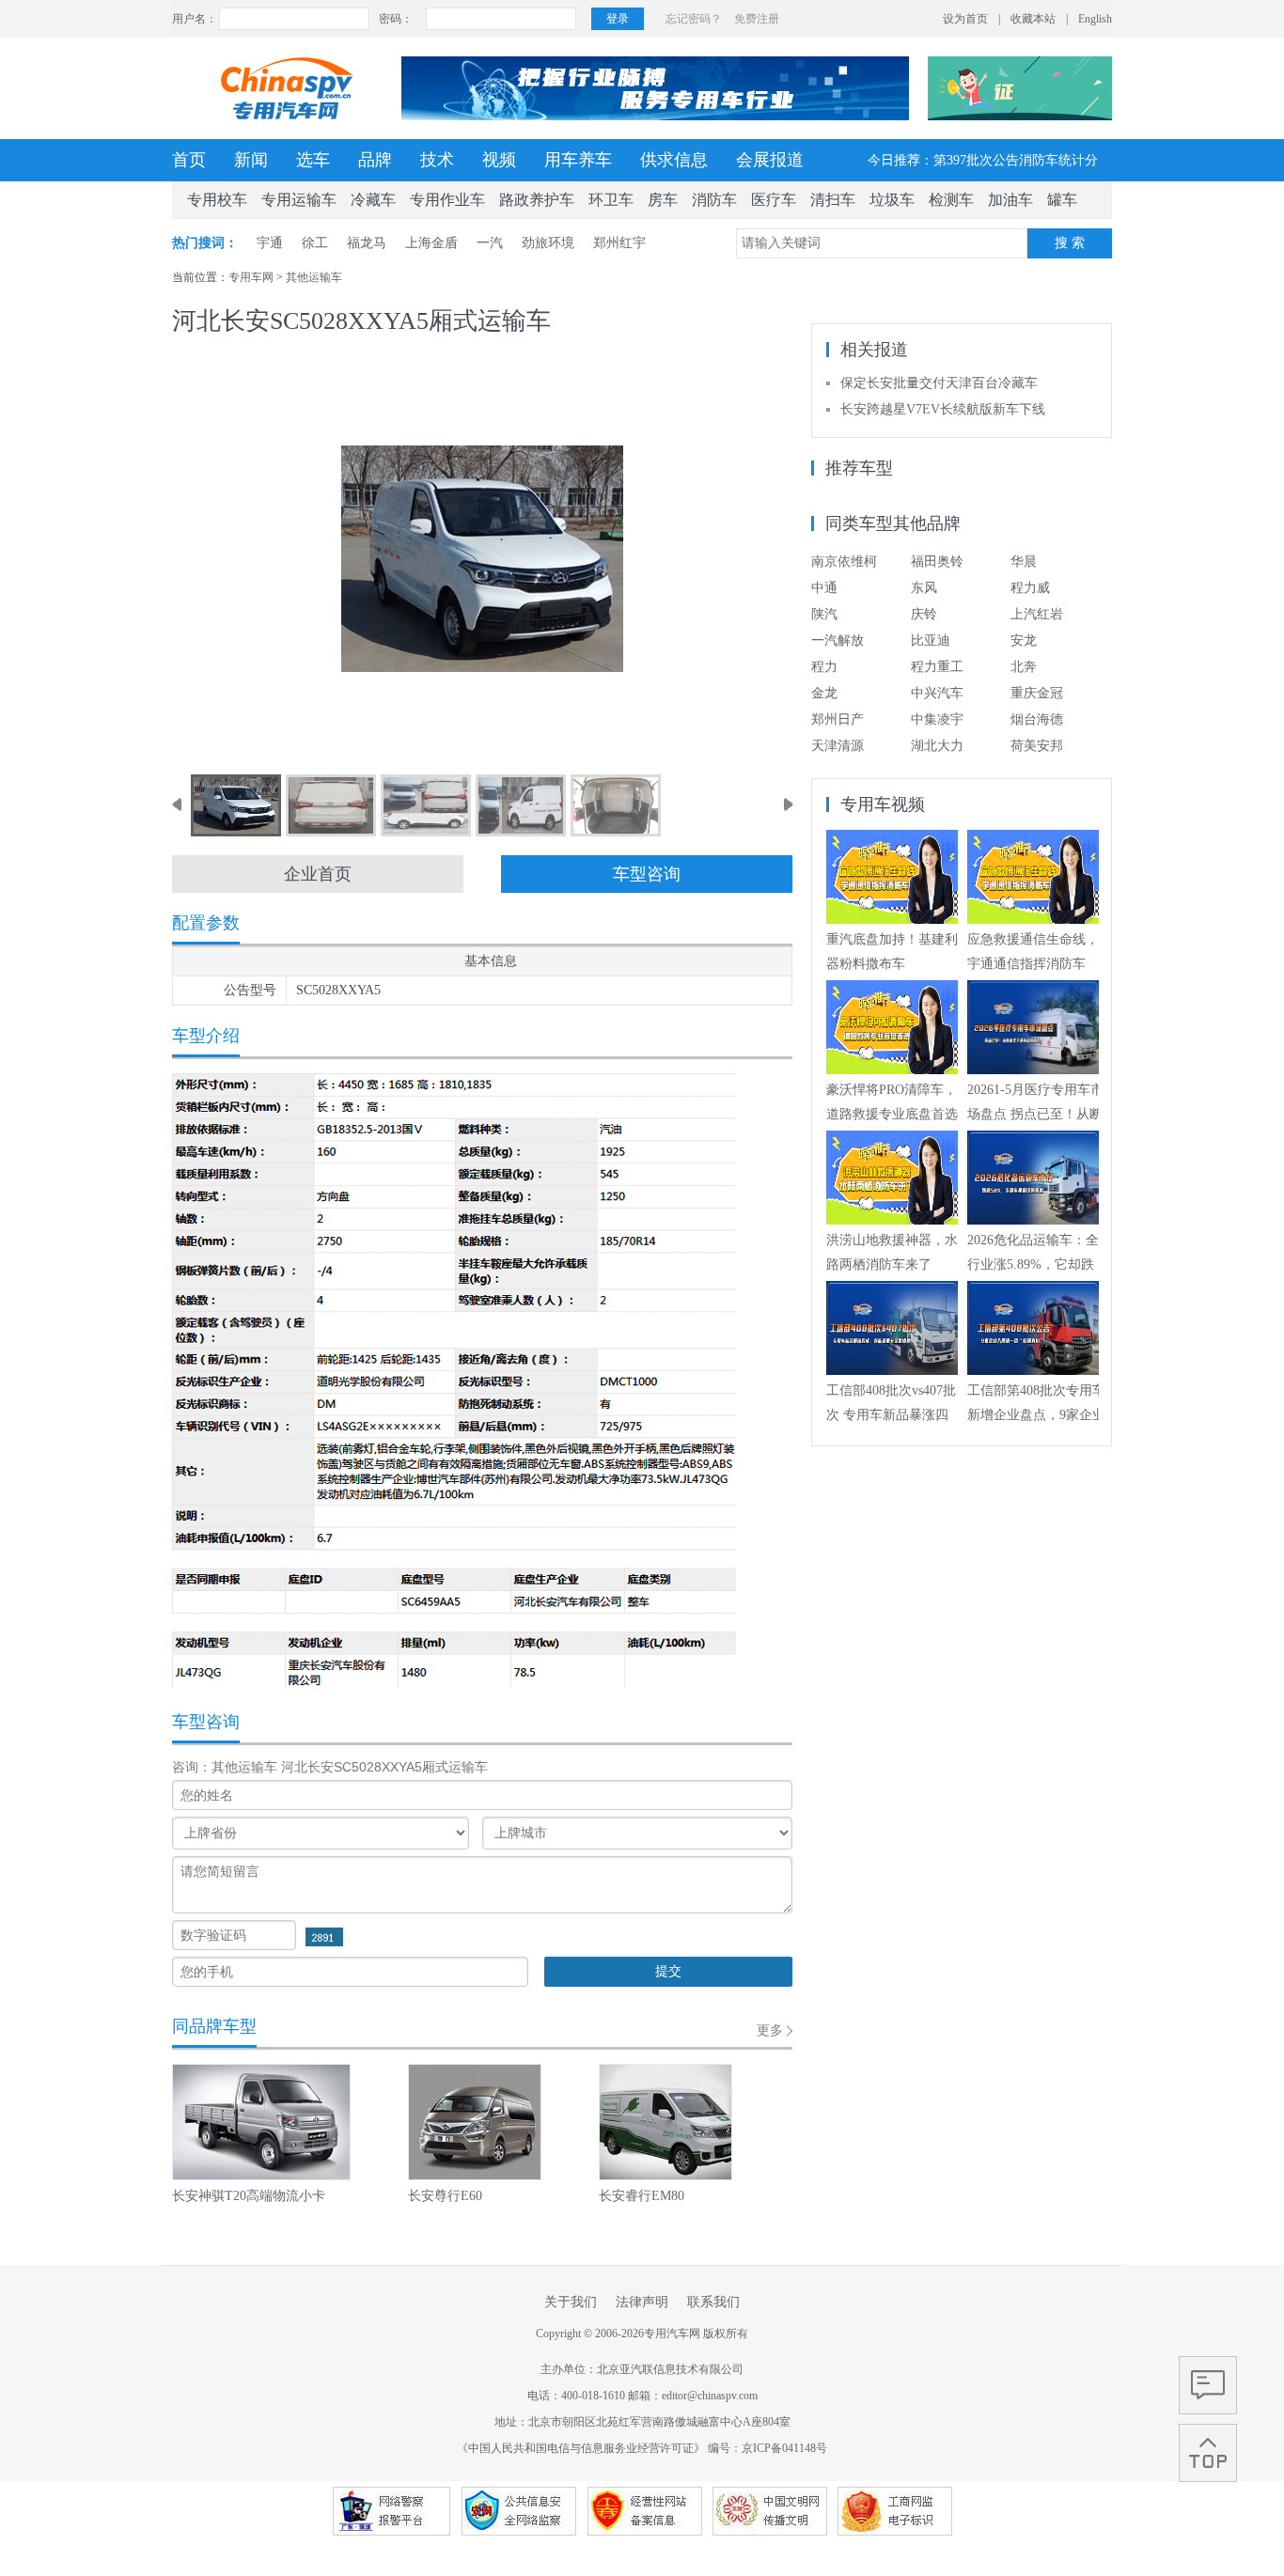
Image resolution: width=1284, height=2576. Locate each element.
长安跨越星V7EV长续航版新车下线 (943, 409)
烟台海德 (1037, 719)
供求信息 (674, 160)
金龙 (824, 693)
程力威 (1030, 588)
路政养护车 (537, 200)
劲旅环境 (548, 243)
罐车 (1062, 200)
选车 (313, 160)
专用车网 (251, 277)
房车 (663, 200)
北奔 (1024, 667)
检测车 (951, 200)
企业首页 (318, 874)
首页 (189, 160)
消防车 (714, 200)
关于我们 (571, 2302)
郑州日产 (838, 719)
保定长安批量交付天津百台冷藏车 (939, 383)
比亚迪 (931, 640)
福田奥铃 (937, 562)
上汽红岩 (1037, 614)
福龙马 (367, 243)
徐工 (315, 243)
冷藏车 (373, 200)
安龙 (1024, 640)
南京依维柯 (844, 562)
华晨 (1024, 562)
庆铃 (924, 614)
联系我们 (713, 2302)
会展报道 (770, 160)
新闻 (251, 160)
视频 (499, 160)
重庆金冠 (1037, 693)
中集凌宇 (937, 719)
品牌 (375, 160)
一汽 (490, 243)
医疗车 (774, 200)
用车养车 (578, 160)
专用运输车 (299, 200)
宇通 (270, 243)
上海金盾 (431, 243)
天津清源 (838, 746)
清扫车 (833, 200)
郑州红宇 (619, 243)
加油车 (1010, 200)
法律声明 (642, 2302)
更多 (770, 2030)
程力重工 (937, 667)
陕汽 (824, 614)
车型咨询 (647, 874)
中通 (824, 588)
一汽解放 (838, 640)
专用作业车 (447, 200)
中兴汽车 (937, 693)
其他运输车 (314, 277)
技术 (437, 160)
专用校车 (217, 200)
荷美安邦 (1037, 746)
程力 (824, 667)
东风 (924, 588)
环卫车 (611, 200)
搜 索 (1070, 243)
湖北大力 (937, 746)
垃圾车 (892, 200)
